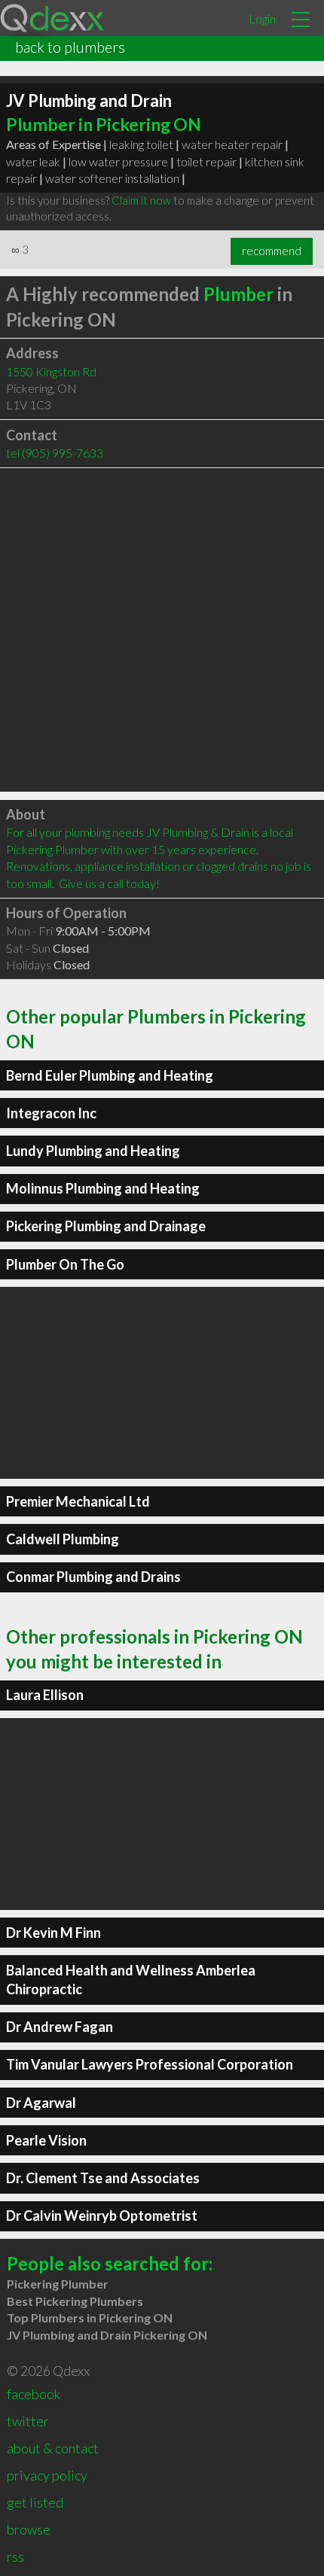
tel (55, 453)
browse (29, 2529)
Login (262, 18)
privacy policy (47, 2475)
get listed (35, 2502)
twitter (28, 2421)
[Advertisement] (162, 630)
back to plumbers (70, 47)
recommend (272, 251)
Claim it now (141, 200)
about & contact (53, 2448)
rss (15, 2556)
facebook (34, 2394)
